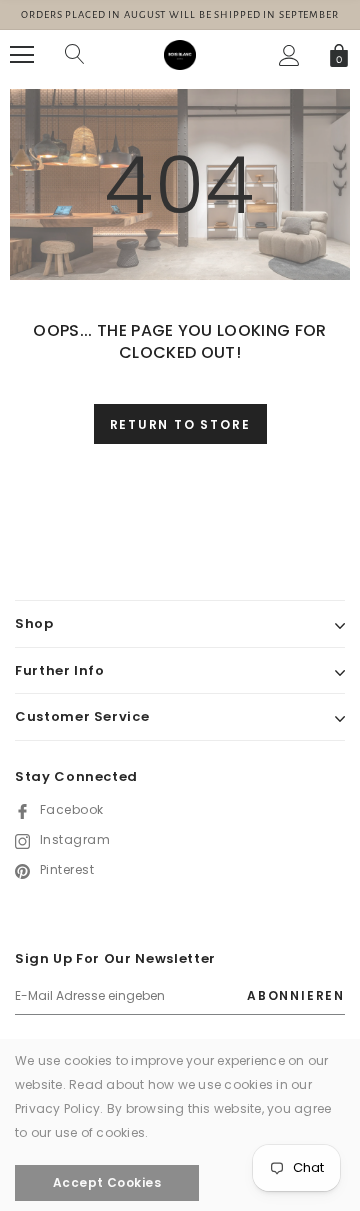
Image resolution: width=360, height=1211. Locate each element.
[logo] (180, 54)
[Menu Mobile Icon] (22, 55)
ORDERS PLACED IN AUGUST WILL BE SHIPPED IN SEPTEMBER (180, 14)
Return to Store (180, 424)
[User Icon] (289, 55)
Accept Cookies (107, 1182)
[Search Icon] (75, 55)
